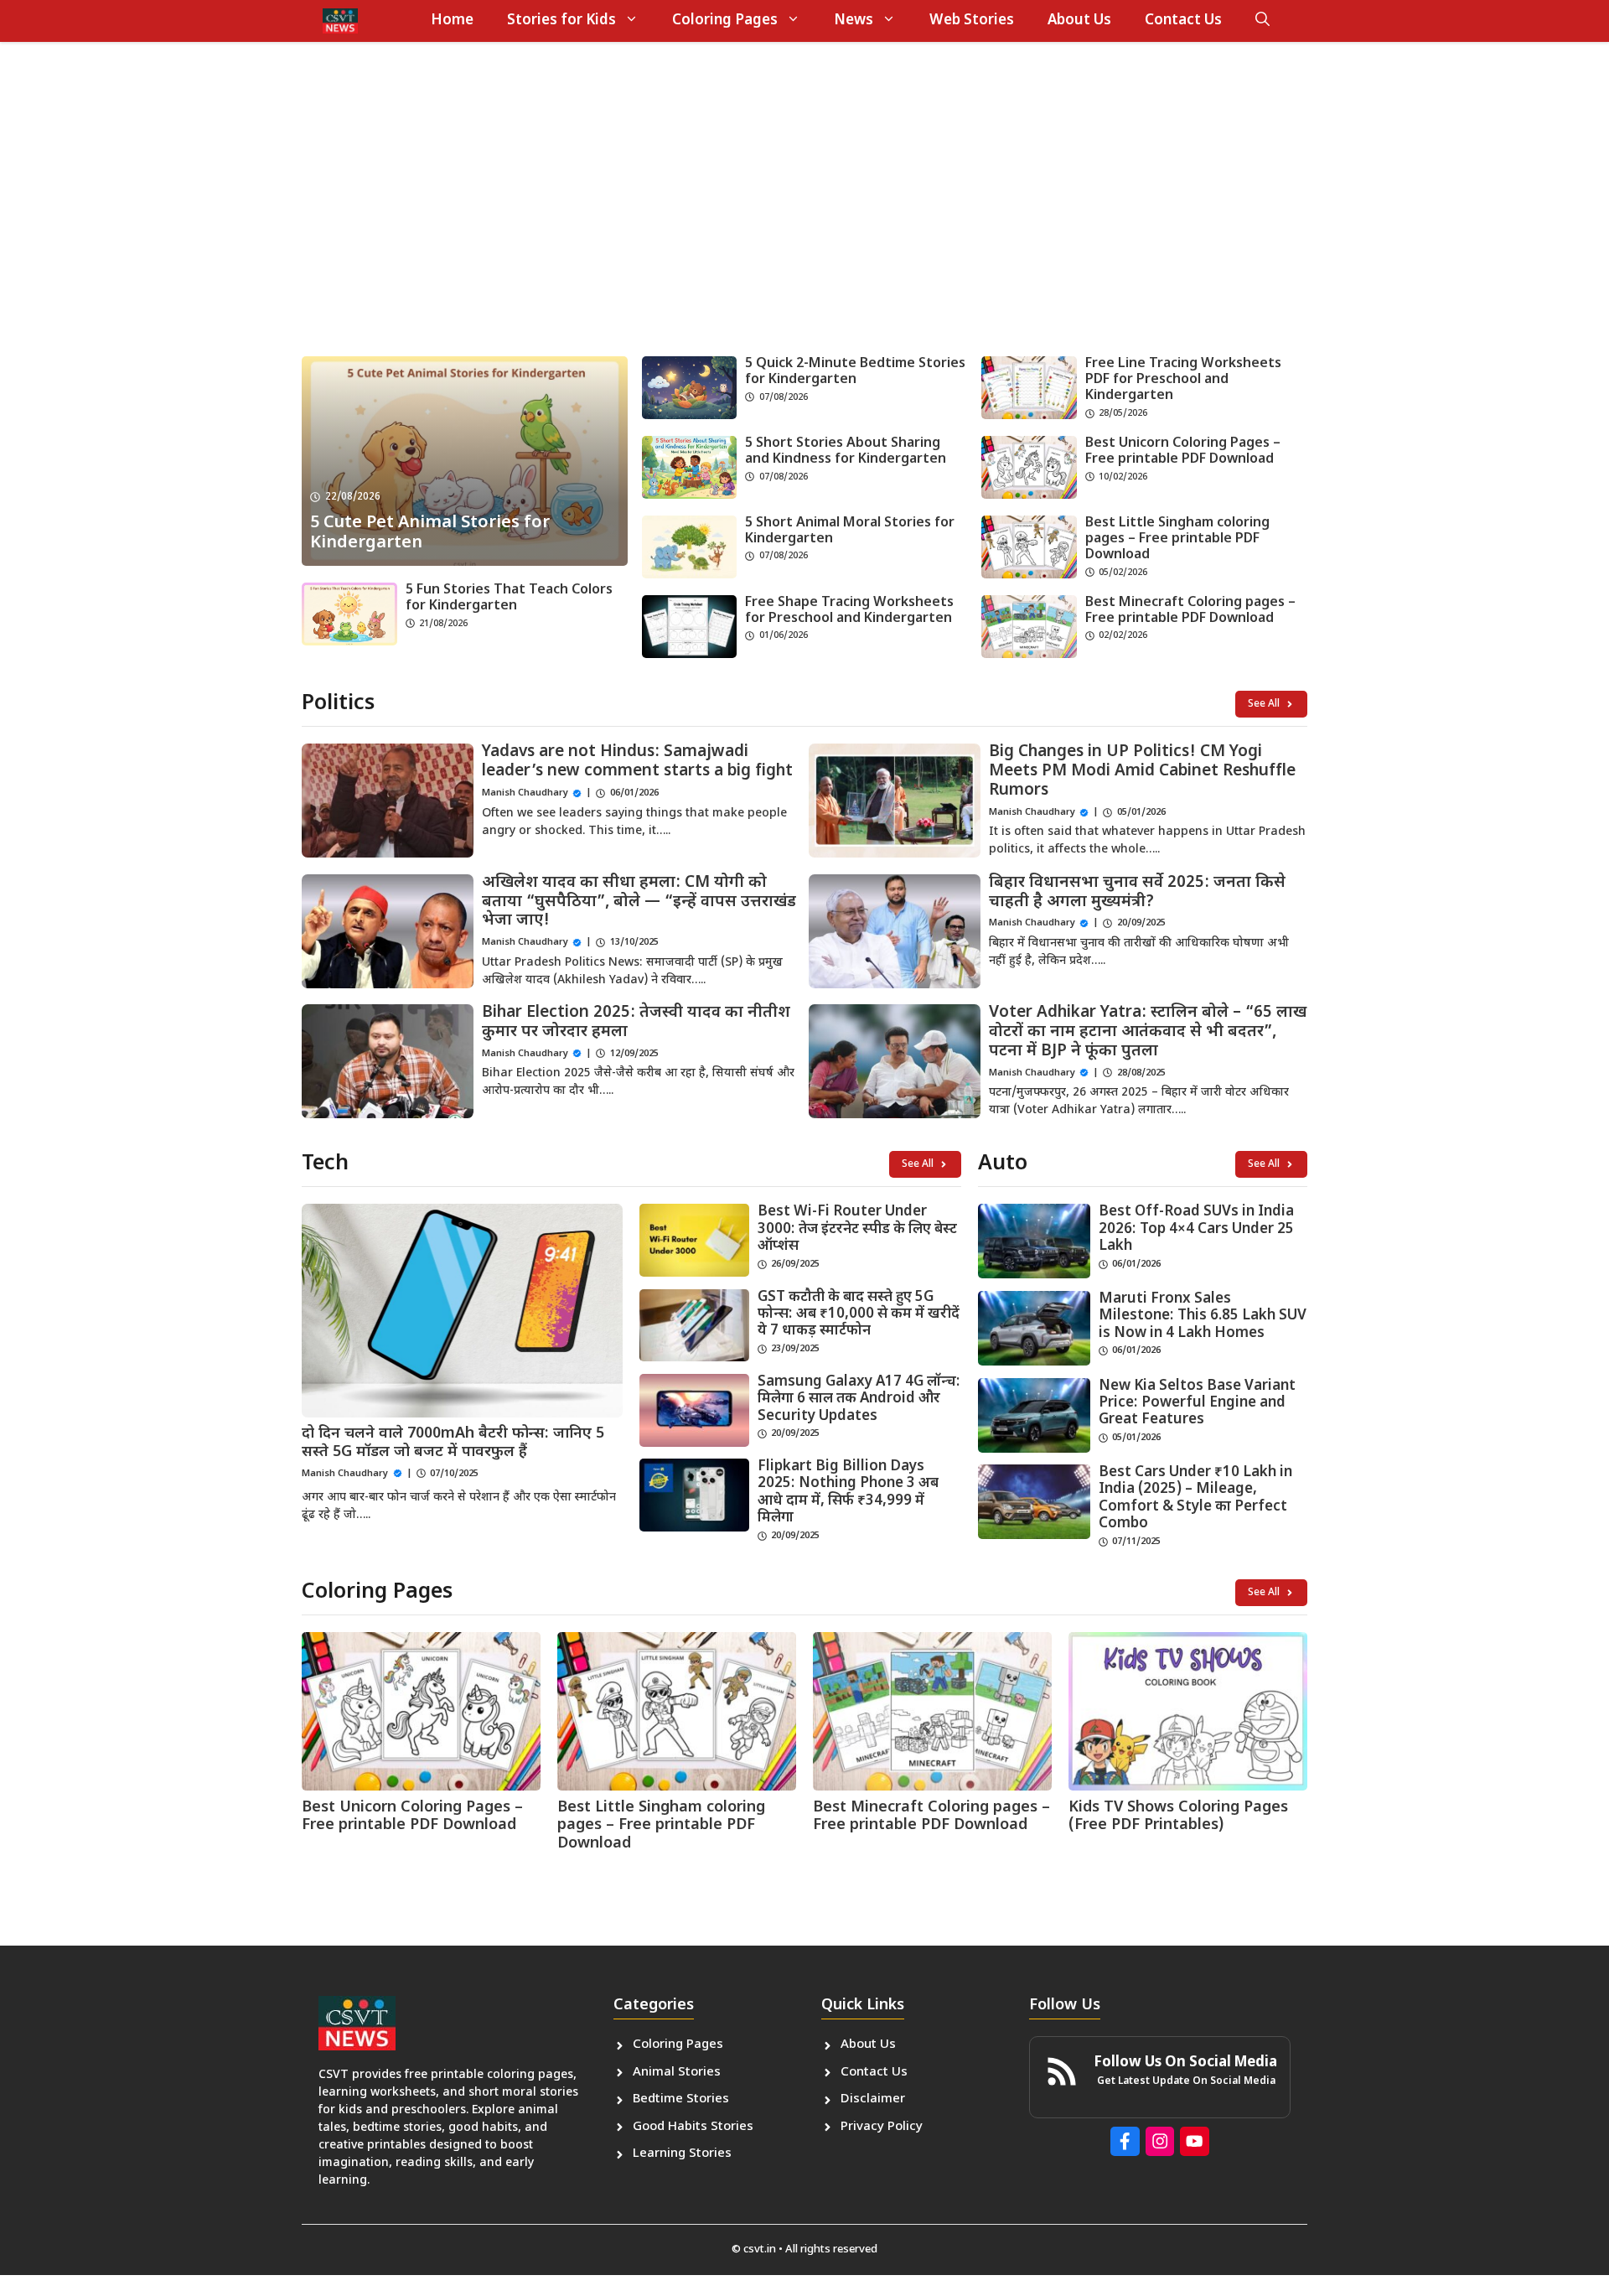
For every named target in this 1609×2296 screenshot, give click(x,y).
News (854, 21)
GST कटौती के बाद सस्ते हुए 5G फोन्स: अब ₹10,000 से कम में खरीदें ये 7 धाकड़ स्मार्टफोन (859, 1315)
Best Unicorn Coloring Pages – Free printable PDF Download (1183, 452)
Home (452, 21)
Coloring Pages (725, 21)
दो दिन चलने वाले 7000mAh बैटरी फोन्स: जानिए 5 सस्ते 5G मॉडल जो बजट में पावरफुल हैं (453, 1443)
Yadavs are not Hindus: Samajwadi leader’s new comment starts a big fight (637, 762)
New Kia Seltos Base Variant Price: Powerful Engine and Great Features (1197, 1404)
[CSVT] (340, 21)
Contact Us (1183, 21)
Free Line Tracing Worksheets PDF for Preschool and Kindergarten (1183, 380)
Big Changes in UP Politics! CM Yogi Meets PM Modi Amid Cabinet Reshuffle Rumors (1142, 772)
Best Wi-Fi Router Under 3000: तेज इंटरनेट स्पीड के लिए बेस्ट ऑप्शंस (857, 1229)
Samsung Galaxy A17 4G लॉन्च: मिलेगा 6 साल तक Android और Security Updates (859, 1399)
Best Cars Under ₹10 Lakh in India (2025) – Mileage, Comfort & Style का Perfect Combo (1195, 1498)
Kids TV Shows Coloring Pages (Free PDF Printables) (1178, 1817)
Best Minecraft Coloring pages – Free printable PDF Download (1190, 611)
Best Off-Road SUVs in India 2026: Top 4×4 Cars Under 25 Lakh (1196, 1229)
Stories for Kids (561, 21)
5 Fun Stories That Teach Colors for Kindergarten (509, 599)
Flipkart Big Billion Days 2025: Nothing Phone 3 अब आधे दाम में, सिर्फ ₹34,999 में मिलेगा (848, 1493)
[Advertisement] (804, 214)
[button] (1262, 21)
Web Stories (972, 21)
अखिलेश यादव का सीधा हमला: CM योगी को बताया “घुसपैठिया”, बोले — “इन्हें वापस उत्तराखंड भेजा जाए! (639, 902)
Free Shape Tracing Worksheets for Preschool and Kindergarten (849, 611)
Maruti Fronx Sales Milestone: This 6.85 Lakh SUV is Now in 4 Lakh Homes (1203, 1316)
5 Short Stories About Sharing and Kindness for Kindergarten (846, 452)
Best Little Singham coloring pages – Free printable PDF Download (1177, 539)
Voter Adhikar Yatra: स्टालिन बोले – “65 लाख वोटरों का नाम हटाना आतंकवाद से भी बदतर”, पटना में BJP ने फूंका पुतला (1148, 1032)
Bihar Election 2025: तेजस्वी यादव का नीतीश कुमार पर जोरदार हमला (636, 1023)
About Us (1079, 21)
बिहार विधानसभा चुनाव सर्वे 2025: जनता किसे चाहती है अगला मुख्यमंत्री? (1137, 893)
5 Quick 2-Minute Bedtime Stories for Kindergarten (855, 372)
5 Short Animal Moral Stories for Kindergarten (850, 531)
